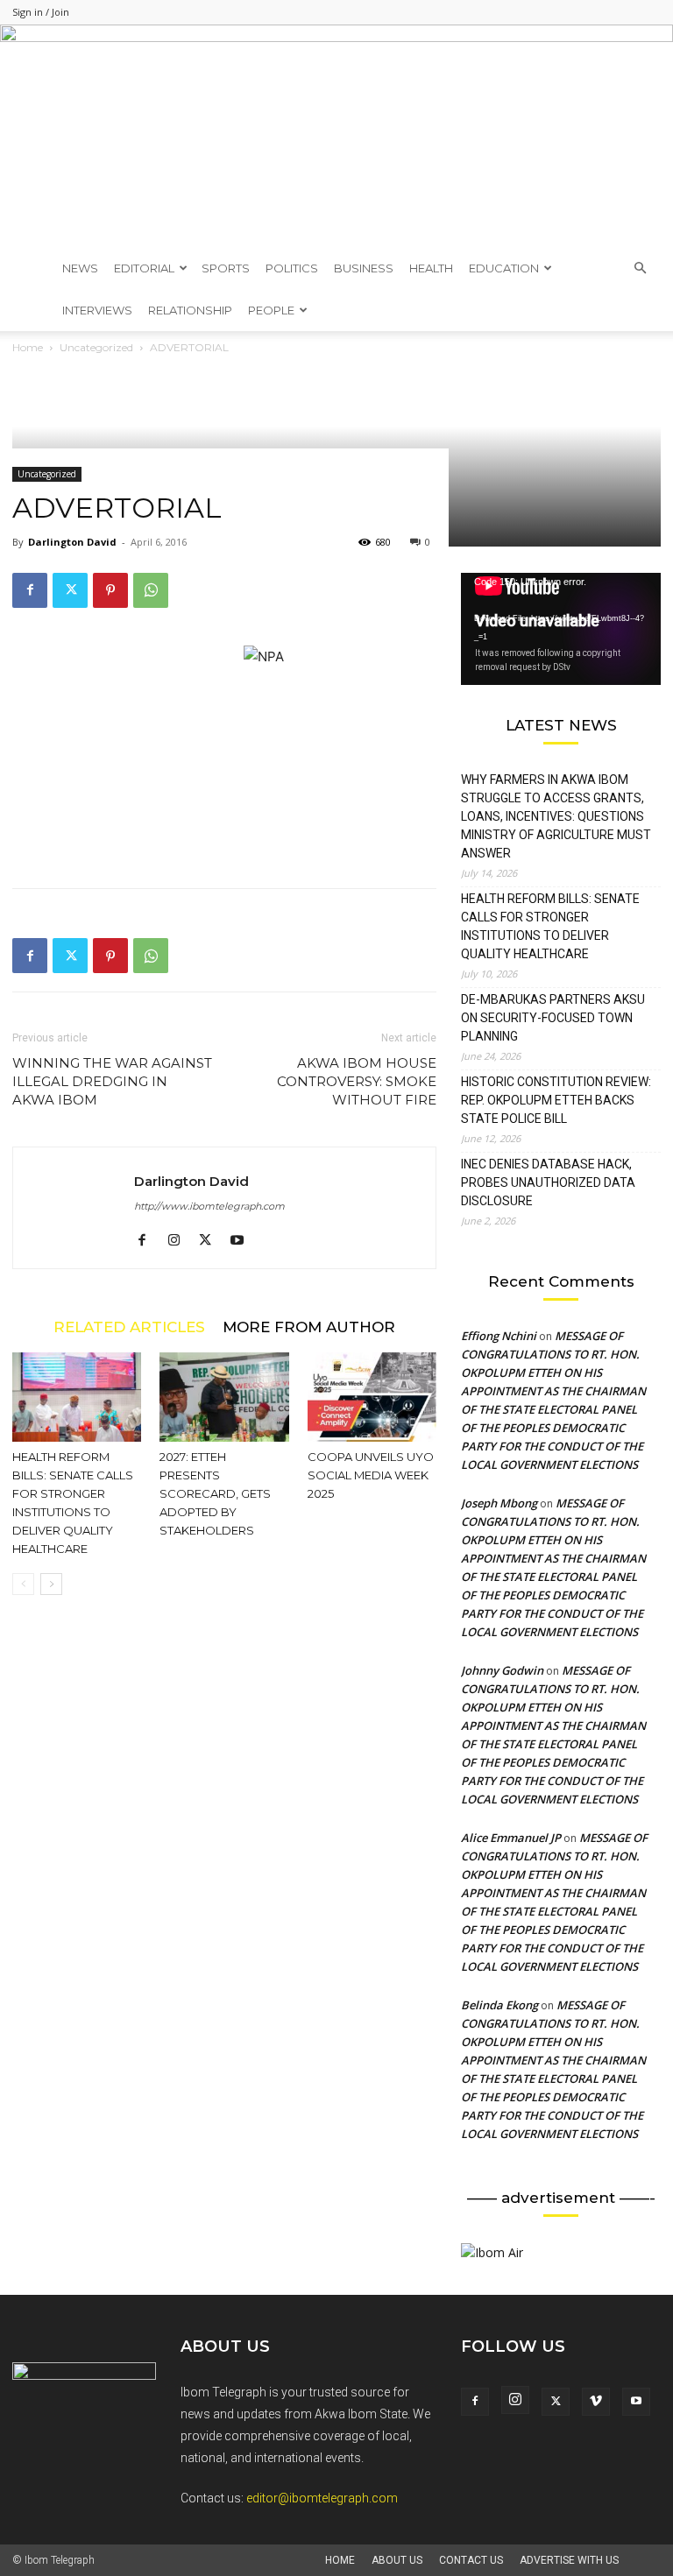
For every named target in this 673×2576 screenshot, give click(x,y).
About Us (397, 2560)
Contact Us (471, 2560)
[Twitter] (70, 590)
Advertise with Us (569, 2560)
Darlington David (72, 542)
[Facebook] (30, 590)
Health (431, 268)
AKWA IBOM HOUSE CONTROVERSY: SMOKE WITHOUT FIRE (357, 1081)
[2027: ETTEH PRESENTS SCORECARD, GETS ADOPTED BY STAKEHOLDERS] (224, 1397)
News (80, 268)
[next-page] (51, 1584)
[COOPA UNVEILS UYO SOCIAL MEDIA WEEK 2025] (372, 1397)
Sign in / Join (41, 12)
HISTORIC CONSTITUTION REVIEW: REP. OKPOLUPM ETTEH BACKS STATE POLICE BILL (556, 1100)
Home (340, 2560)
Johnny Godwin (502, 1670)
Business (364, 268)
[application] (561, 629)
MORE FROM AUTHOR (309, 1327)
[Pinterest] (110, 590)
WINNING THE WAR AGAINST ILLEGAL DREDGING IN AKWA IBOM (112, 1081)
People (271, 310)
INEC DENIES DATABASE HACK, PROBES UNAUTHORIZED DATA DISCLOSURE (548, 1182)
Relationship (190, 310)
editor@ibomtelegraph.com (322, 2498)
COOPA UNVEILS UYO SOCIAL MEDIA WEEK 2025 (371, 1475)
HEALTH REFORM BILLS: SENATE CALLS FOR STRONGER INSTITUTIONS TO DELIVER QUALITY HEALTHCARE (550, 926)
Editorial (144, 268)
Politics (292, 268)
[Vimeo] (596, 2402)
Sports (226, 268)
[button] (640, 268)
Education (504, 268)
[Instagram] (180, 1241)
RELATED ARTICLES (129, 1327)
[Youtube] (243, 1241)
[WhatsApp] (151, 590)
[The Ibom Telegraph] (336, 136)
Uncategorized (47, 474)
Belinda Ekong (499, 2005)
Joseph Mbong (499, 1503)
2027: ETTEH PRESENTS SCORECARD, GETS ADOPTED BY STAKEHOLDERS (215, 1493)
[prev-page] (23, 1584)
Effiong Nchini (499, 1336)
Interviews (97, 310)
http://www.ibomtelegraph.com (209, 1206)
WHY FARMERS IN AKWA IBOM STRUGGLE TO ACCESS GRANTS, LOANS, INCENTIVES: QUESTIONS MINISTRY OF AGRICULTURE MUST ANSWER (556, 816)
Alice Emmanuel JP (511, 1838)
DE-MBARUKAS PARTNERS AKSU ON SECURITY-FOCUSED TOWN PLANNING (553, 1018)
